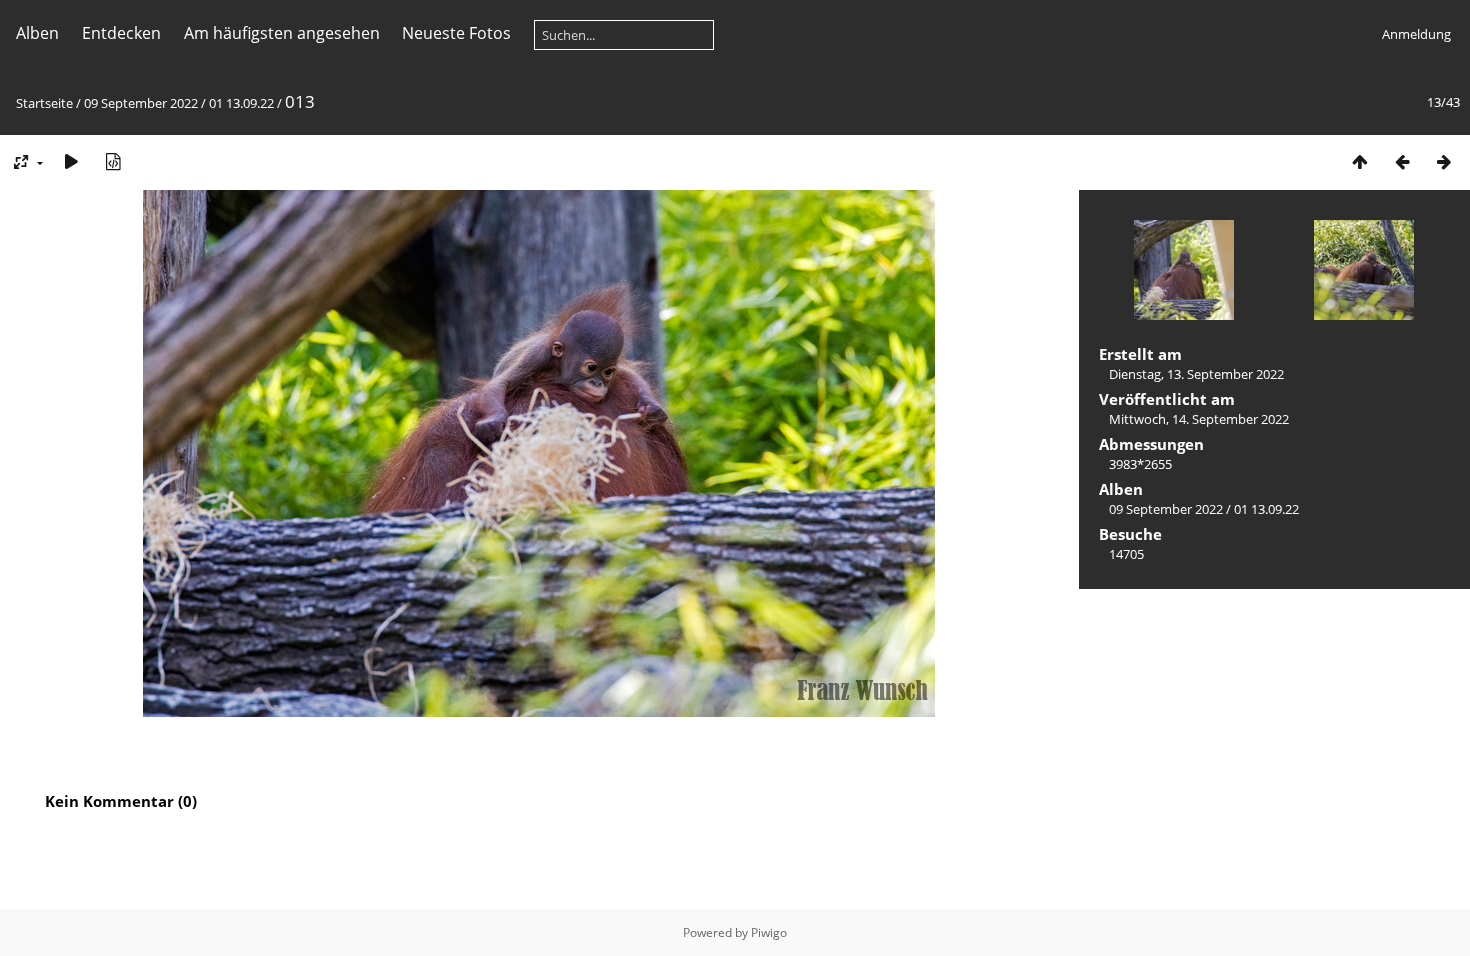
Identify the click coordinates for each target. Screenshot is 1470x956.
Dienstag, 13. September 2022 (1196, 374)
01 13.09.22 (241, 103)
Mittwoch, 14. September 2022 (1199, 419)
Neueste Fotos (456, 33)
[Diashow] (71, 161)
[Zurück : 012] (1402, 161)
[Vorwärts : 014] (1444, 161)
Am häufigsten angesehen (282, 33)
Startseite (44, 103)
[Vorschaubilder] (1360, 161)
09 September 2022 (141, 103)
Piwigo (769, 932)
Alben (37, 33)
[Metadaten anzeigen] (113, 161)
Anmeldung (1416, 34)
